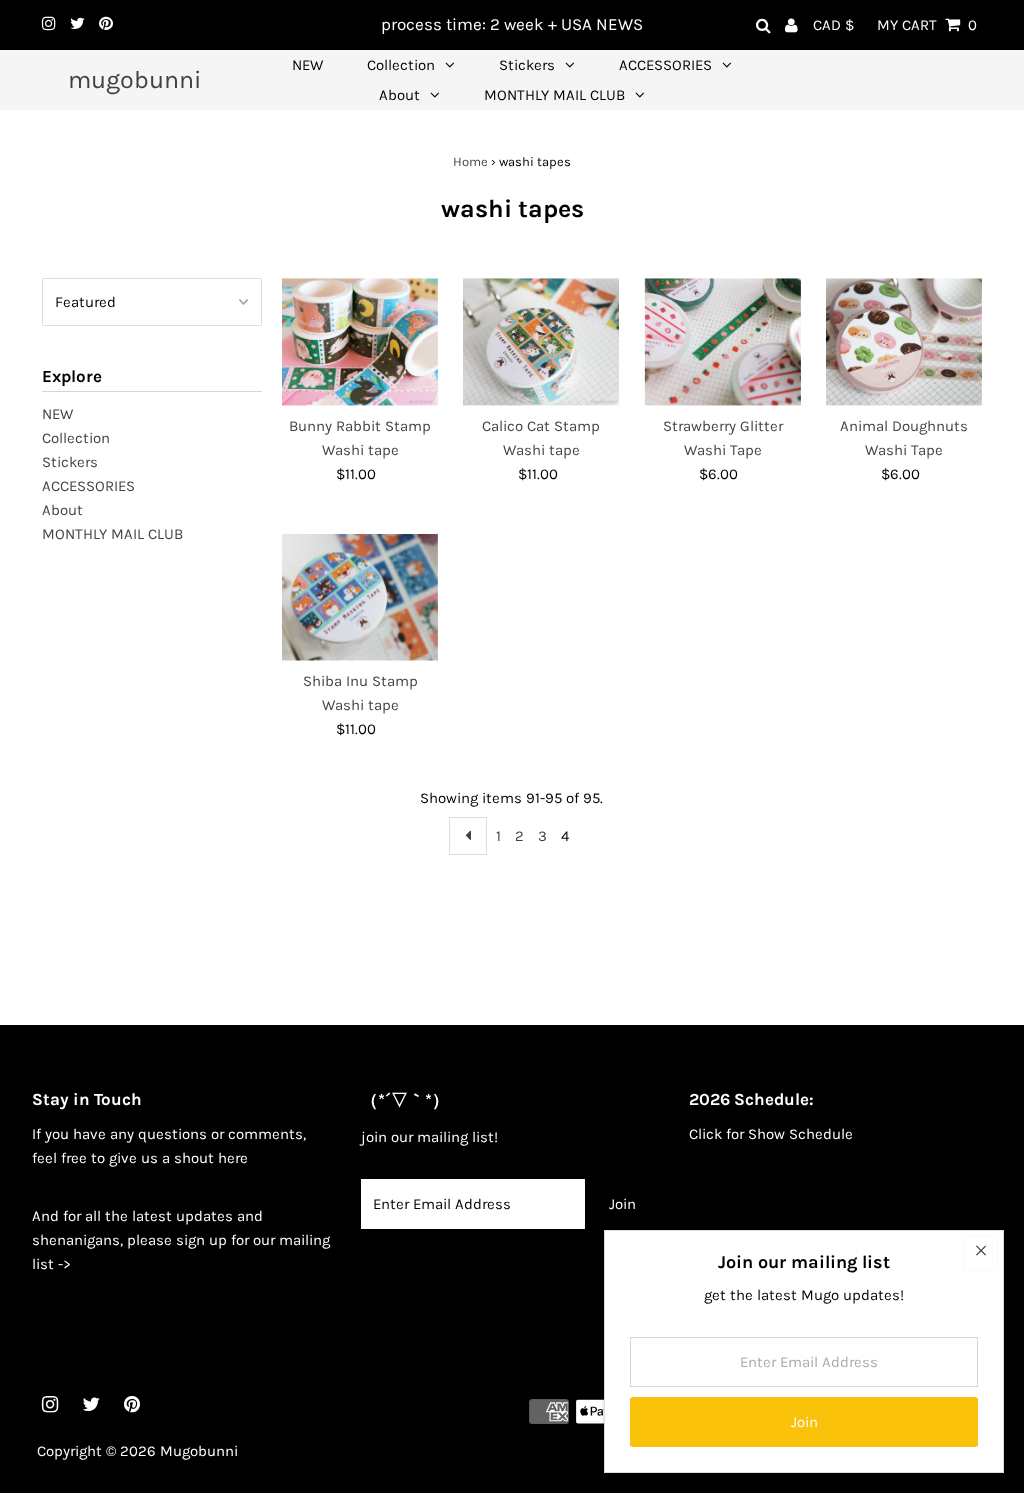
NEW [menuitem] (307, 65)
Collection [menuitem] (401, 65)
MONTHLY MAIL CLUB (112, 534)
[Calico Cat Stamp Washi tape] (541, 341)
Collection (76, 438)
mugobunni (134, 79)
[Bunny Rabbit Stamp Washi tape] (360, 341)
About (62, 510)
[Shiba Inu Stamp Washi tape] (360, 597)
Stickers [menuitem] (527, 65)
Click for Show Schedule (771, 1134)
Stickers (70, 462)
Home (470, 161)
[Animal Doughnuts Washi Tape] (904, 341)
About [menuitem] (399, 95)
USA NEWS (602, 24)
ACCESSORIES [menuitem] (665, 65)
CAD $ (833, 25)
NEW (57, 414)
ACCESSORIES (88, 486)
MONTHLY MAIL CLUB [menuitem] (554, 95)
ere (237, 1158)
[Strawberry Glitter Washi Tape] (722, 341)
